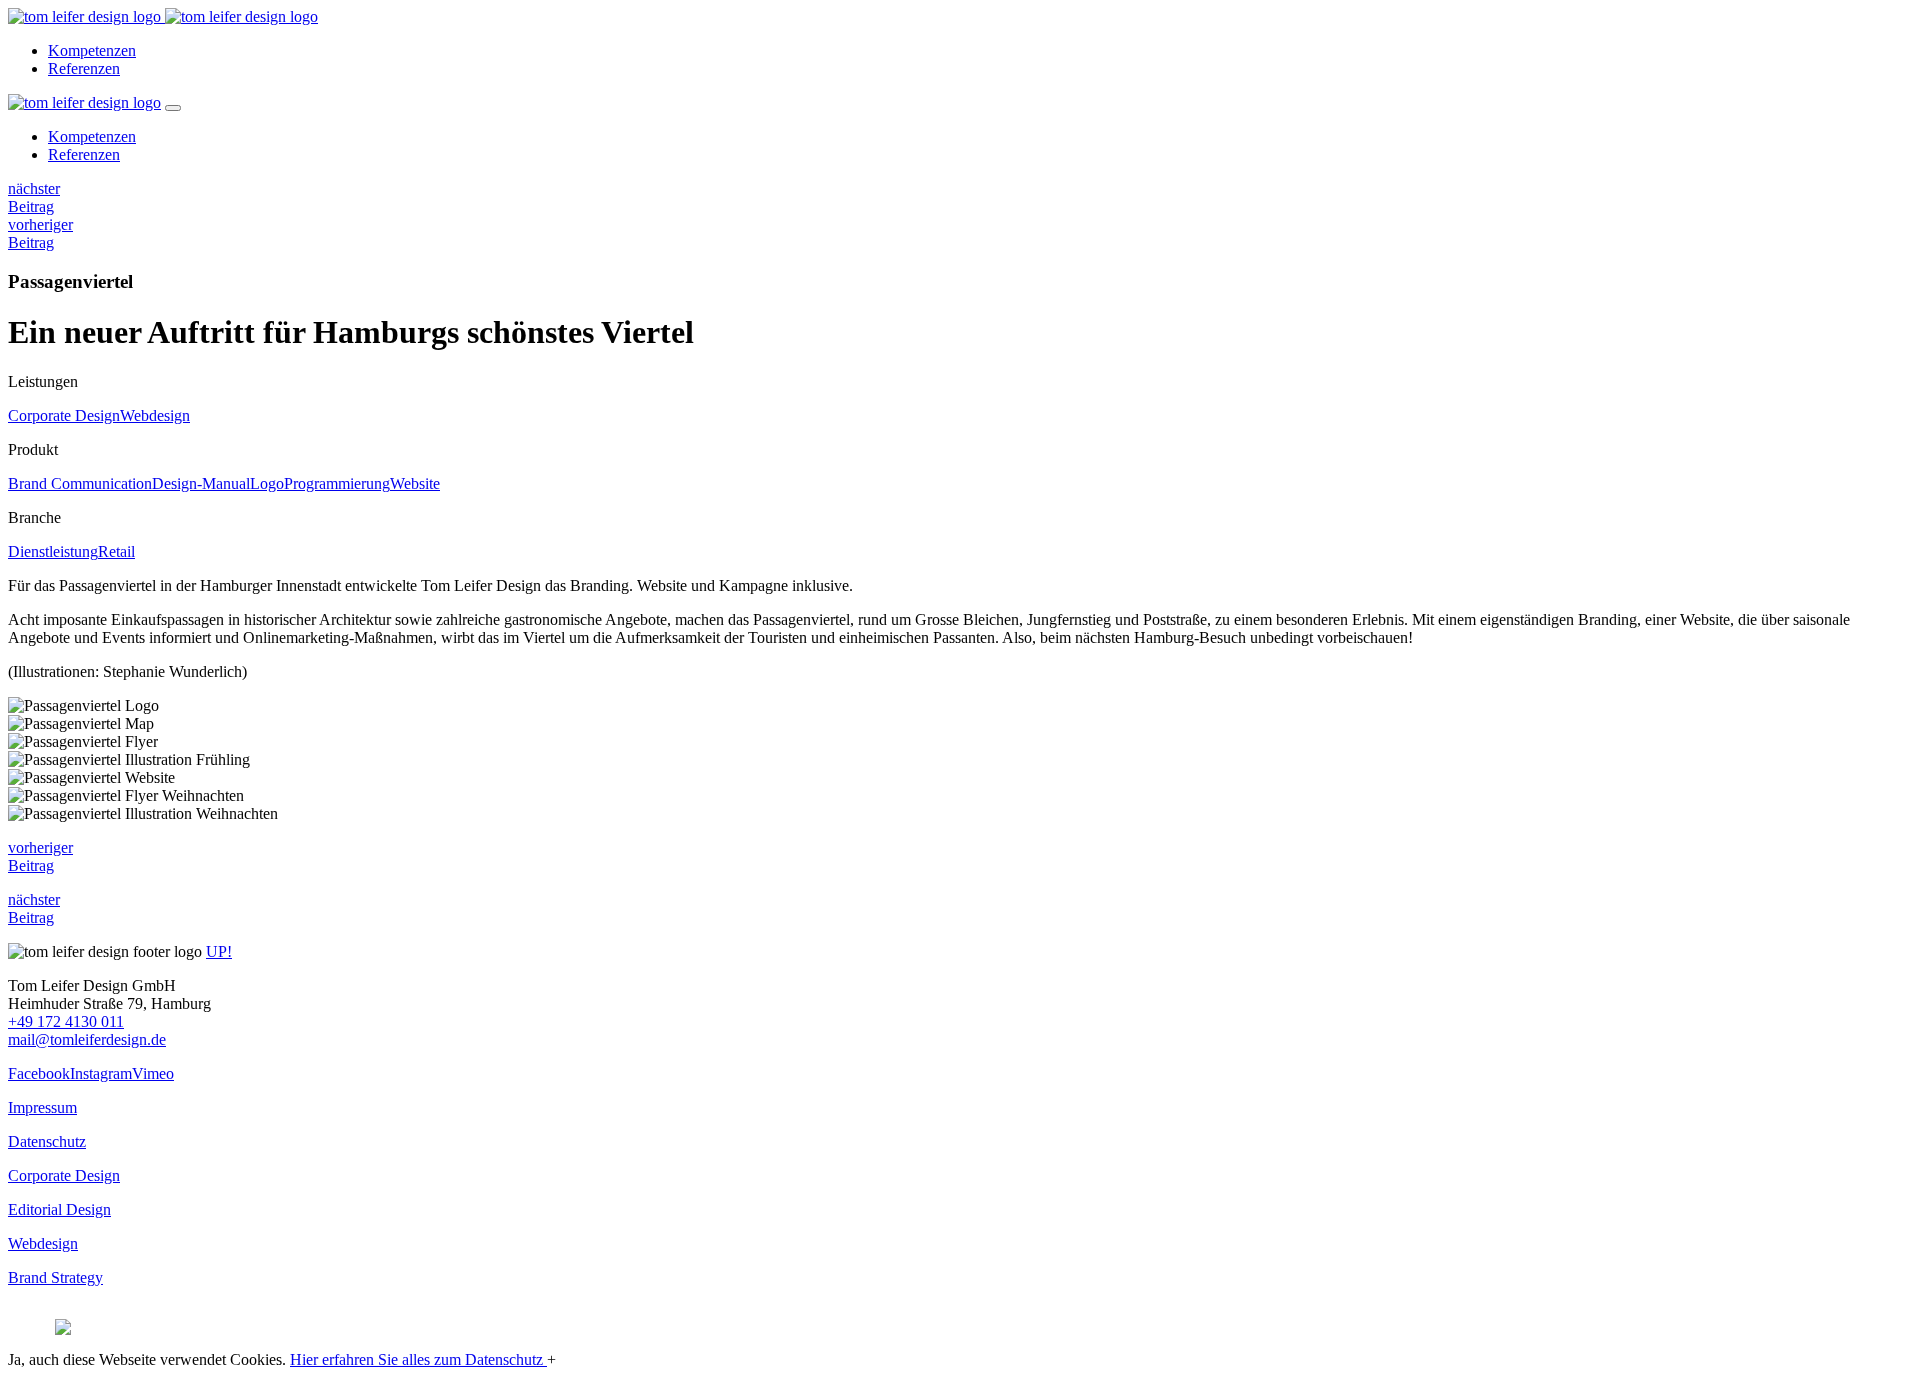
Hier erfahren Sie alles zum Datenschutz (418, 1359)
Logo (267, 483)
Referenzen (84, 68)
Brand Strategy (55, 1277)
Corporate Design (64, 415)
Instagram (101, 1073)
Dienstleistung (53, 551)
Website (415, 483)
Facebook (39, 1073)
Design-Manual (201, 483)
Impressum (42, 1107)
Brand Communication (80, 483)
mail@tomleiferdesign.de (87, 1039)
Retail (116, 551)
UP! (219, 951)
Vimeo (153, 1073)
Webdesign (155, 415)
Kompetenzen (92, 50)
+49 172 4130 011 (66, 1021)
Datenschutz (47, 1141)
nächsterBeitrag (34, 197)
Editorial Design (59, 1209)
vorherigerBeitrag (40, 233)
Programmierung (337, 483)
